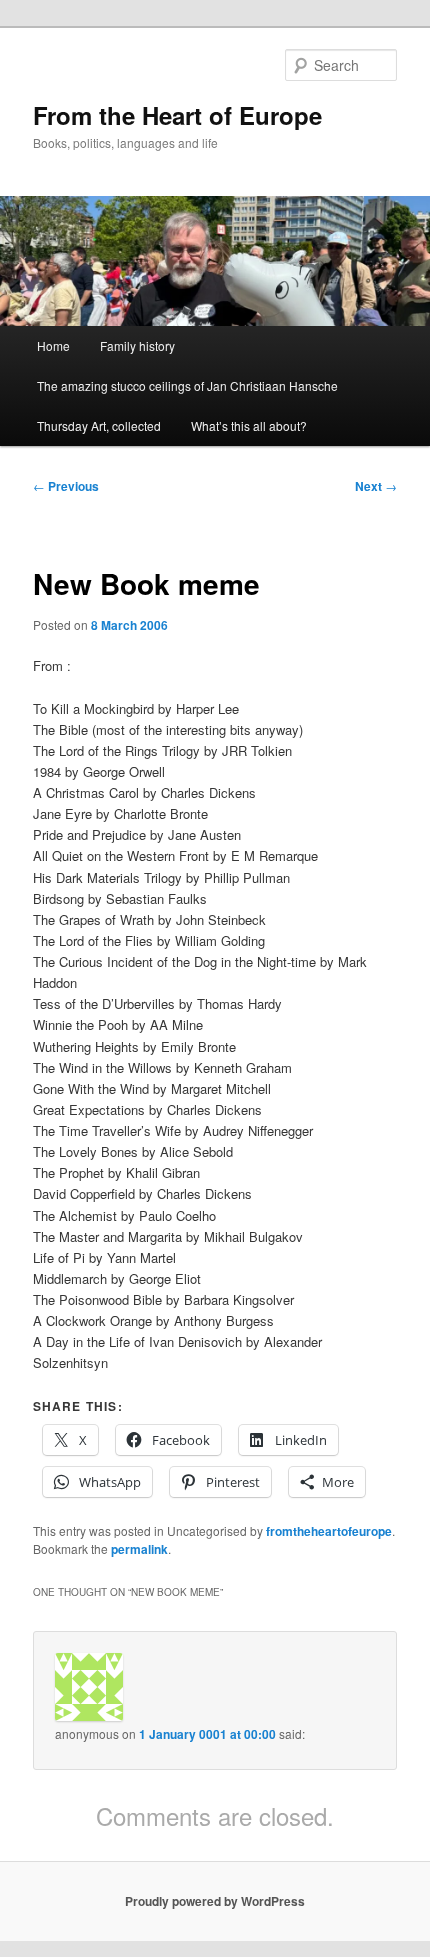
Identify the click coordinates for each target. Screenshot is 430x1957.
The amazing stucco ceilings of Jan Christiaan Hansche (187, 385)
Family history (137, 345)
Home (53, 345)
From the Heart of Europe (177, 115)
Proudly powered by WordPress (215, 1901)
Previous (66, 486)
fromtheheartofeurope (329, 1531)
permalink (139, 1549)
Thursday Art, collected (99, 425)
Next (376, 486)
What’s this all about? (249, 425)
